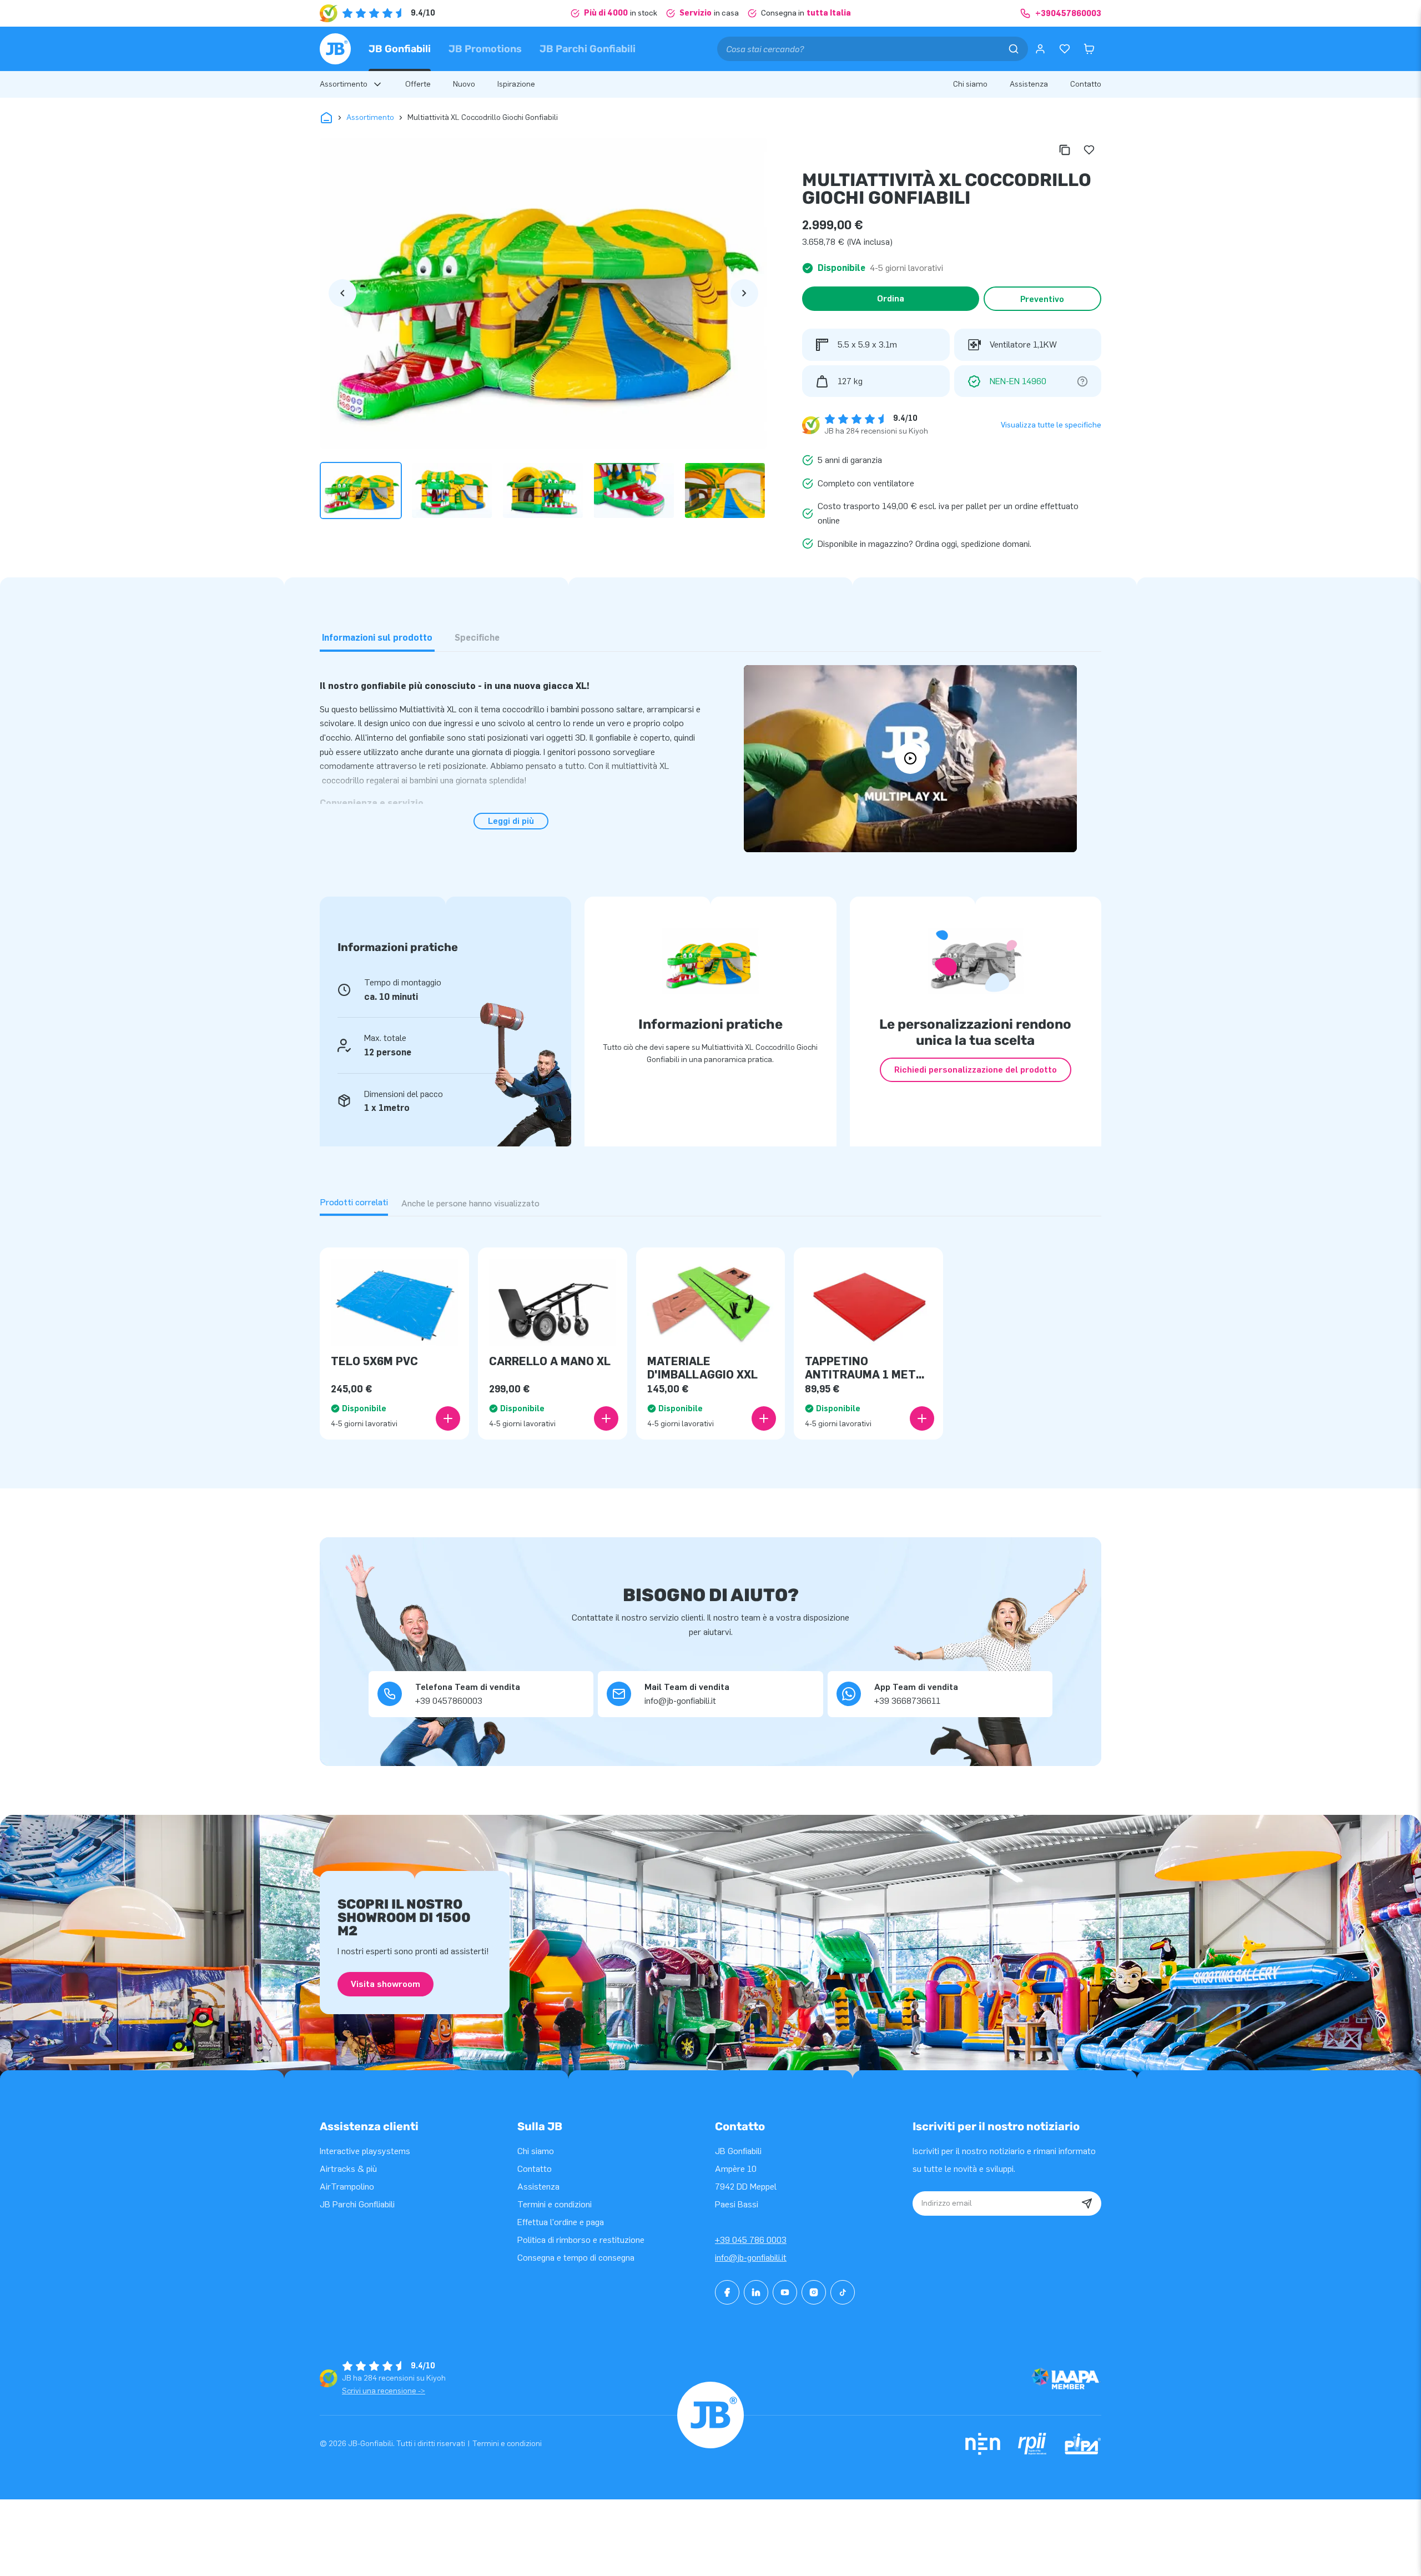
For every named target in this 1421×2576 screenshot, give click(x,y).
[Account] (1040, 49)
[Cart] (1089, 49)
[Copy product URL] (1065, 150)
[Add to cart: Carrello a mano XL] (606, 1418)
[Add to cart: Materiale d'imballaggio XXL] (764, 1418)
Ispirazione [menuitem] (516, 84)
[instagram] (814, 2292)
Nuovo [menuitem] (464, 84)
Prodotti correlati (354, 1202)
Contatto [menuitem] (1086, 84)
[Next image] (744, 293)
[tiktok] (843, 2292)
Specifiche (477, 638)
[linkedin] (756, 2292)
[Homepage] (335, 49)
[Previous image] (342, 293)
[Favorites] (1065, 49)
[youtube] (785, 2292)
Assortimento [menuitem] (344, 84)
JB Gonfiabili (400, 49)
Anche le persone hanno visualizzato (470, 1203)
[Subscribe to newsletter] (1087, 2203)
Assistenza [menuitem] (1029, 84)
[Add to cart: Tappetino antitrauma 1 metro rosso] (922, 1418)
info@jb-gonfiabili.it (751, 2258)
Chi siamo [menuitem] (970, 84)
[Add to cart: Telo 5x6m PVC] (448, 1418)
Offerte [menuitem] (418, 84)
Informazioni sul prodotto (377, 638)
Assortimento (370, 117)
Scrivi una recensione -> (384, 2391)
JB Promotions (485, 49)
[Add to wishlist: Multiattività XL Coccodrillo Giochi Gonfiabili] (1089, 150)
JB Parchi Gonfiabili (588, 49)
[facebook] (727, 2292)
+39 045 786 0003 (751, 2240)
